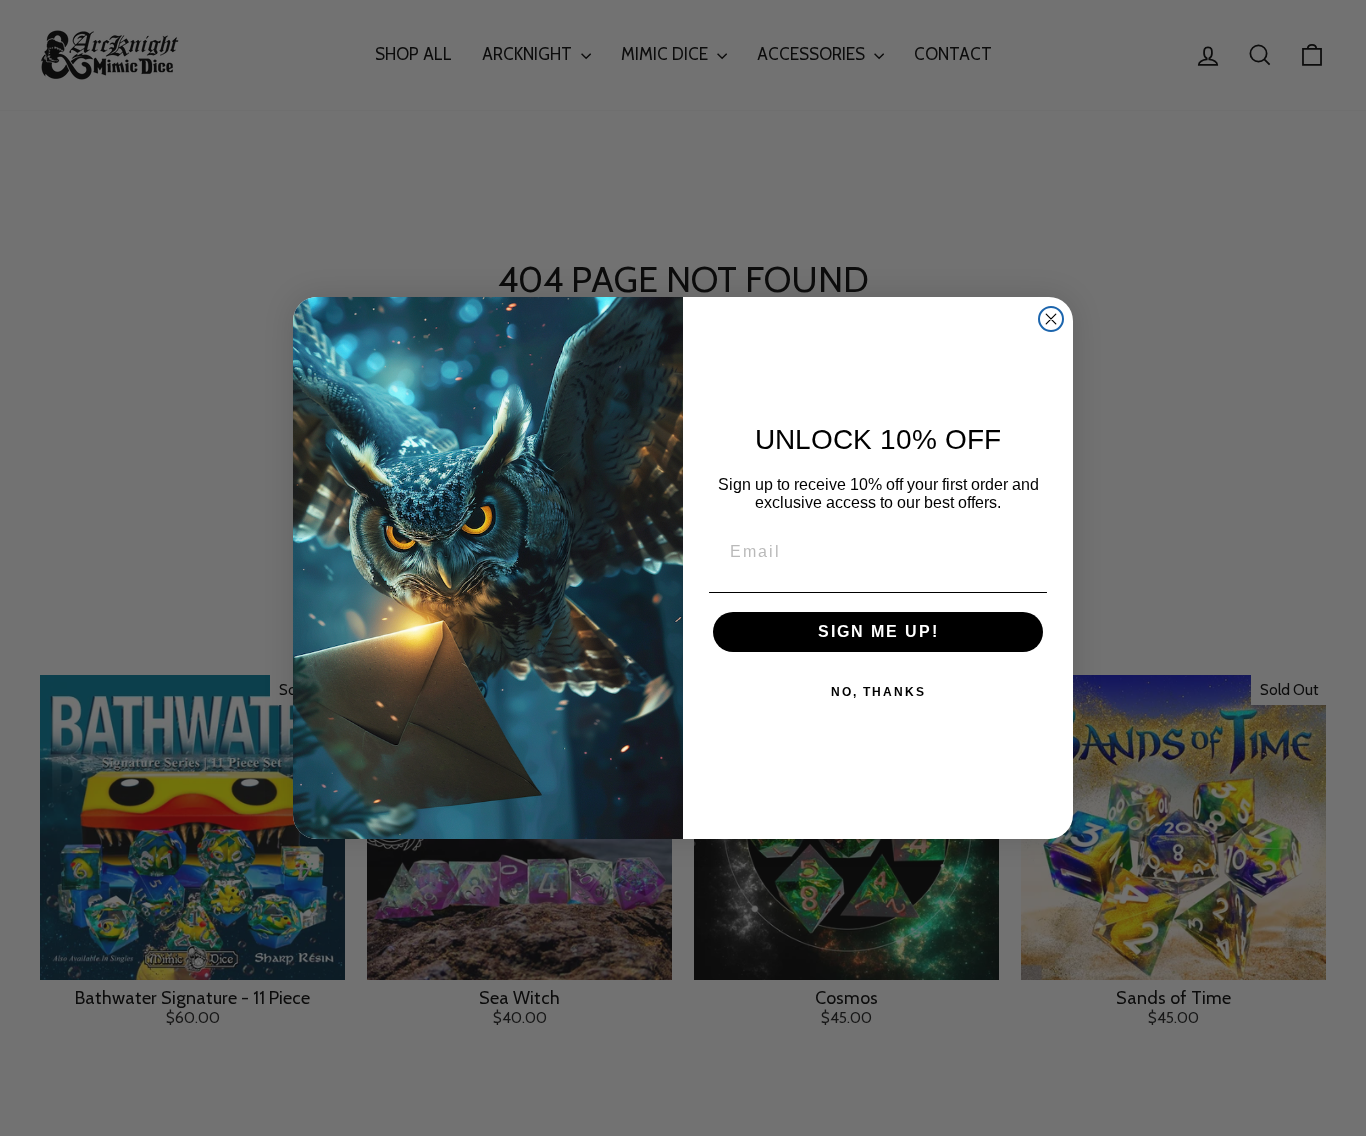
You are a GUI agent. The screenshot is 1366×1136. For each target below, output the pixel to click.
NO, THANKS (878, 692)
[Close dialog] (1051, 319)
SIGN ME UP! (878, 631)
